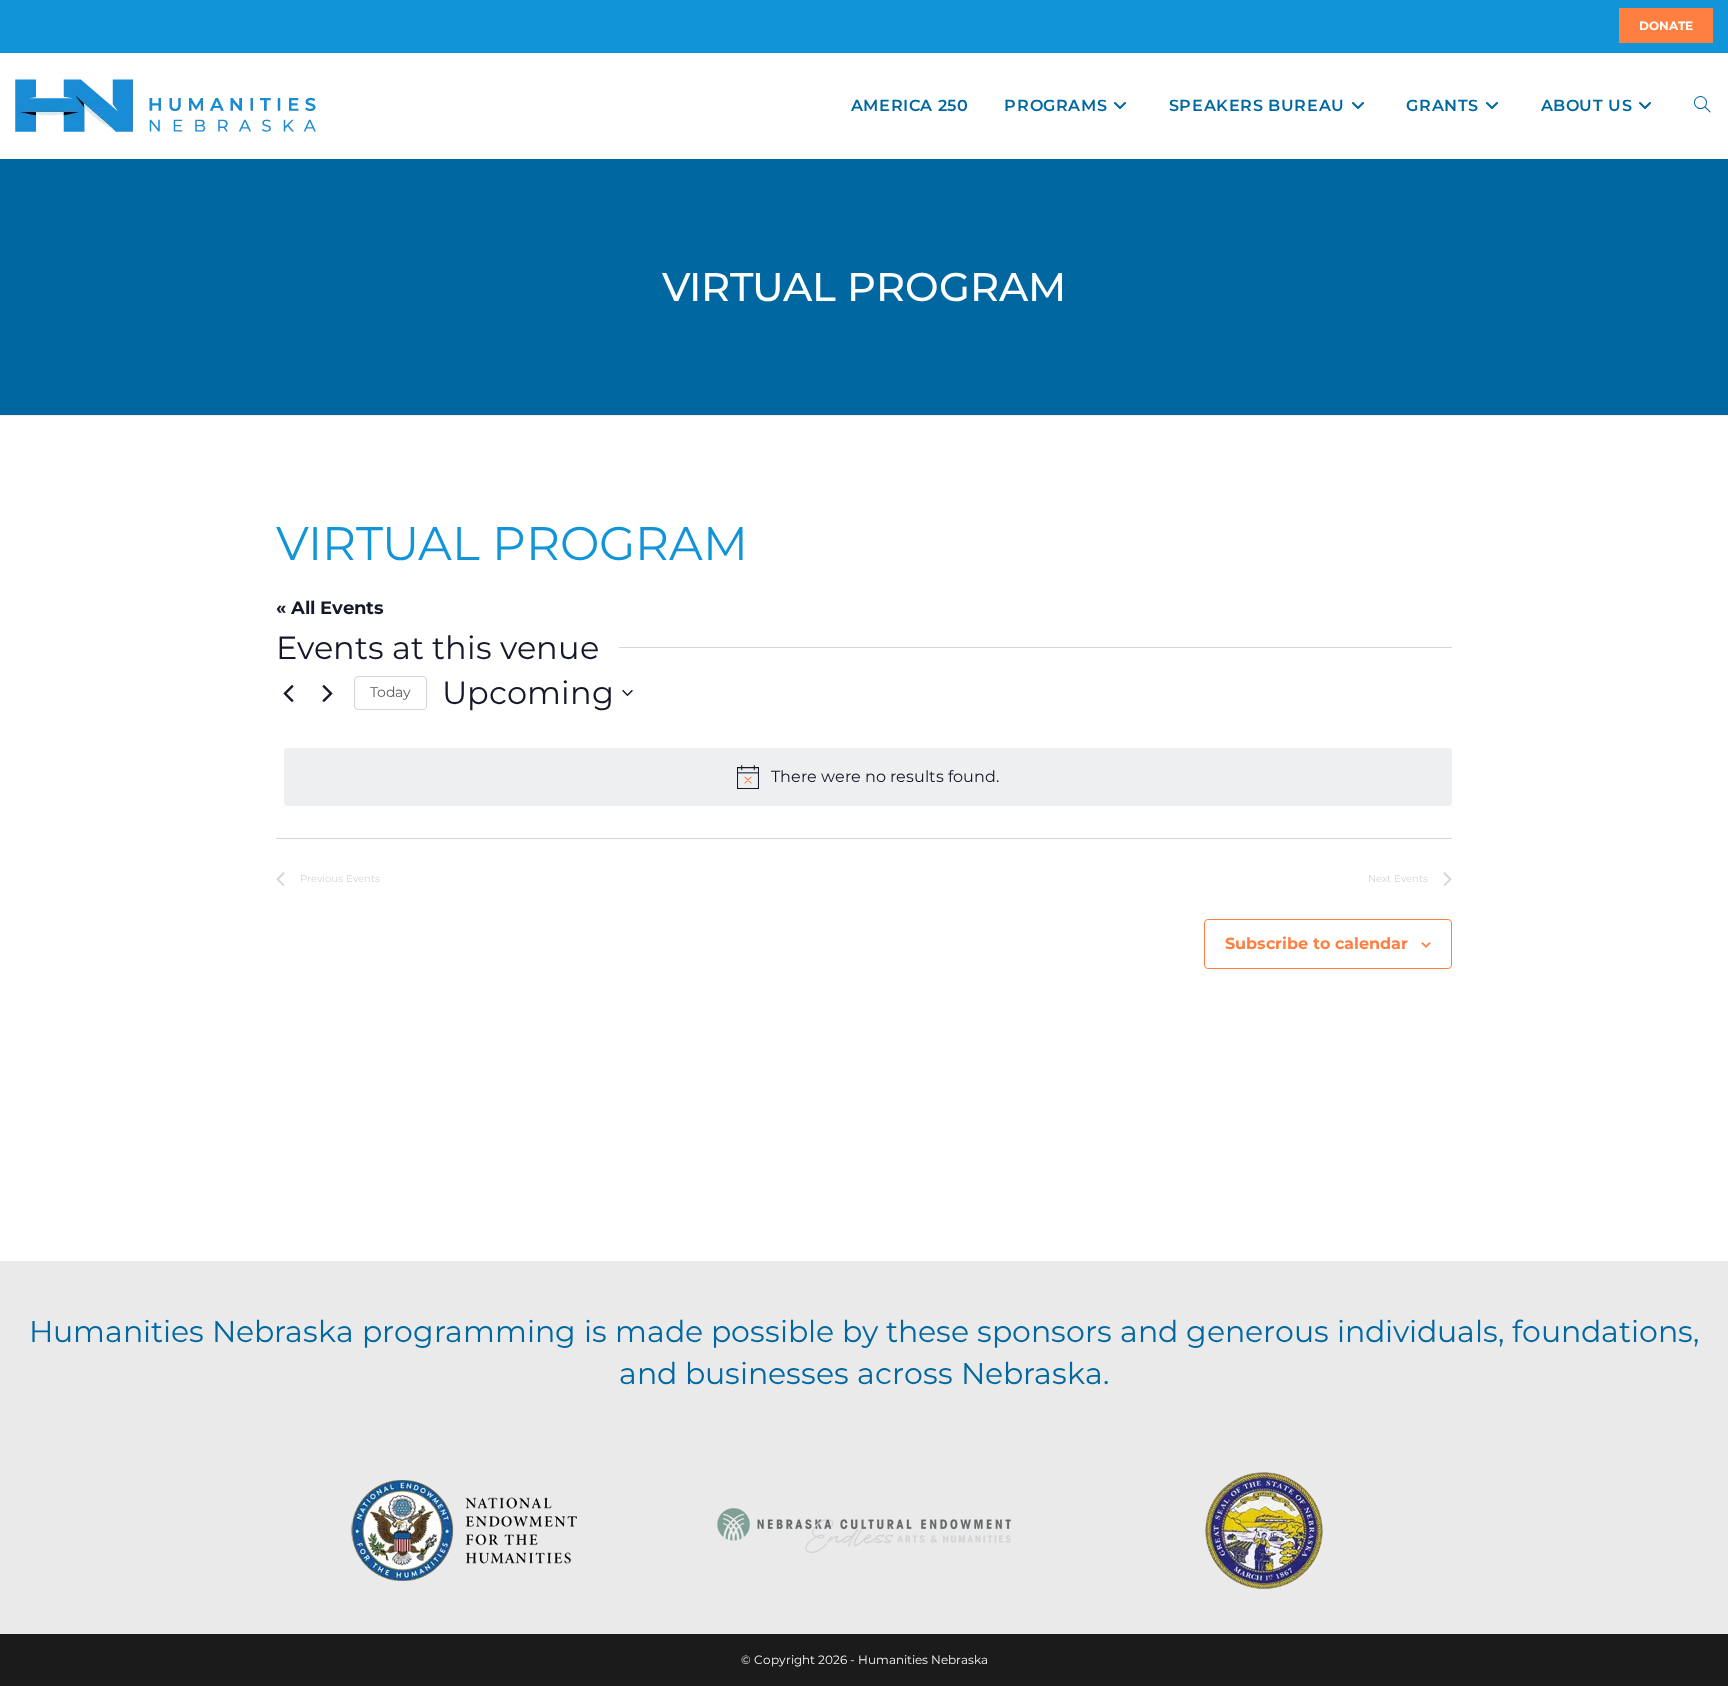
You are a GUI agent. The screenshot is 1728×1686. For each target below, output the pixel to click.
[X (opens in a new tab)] (18, 26)
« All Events (330, 608)
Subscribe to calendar (1316, 943)
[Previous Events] (288, 693)
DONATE (1666, 25)
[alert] (868, 777)
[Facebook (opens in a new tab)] (27, 26)
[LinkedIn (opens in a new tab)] (39, 26)
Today (390, 692)
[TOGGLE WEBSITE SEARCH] (1702, 105)
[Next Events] (327, 693)
